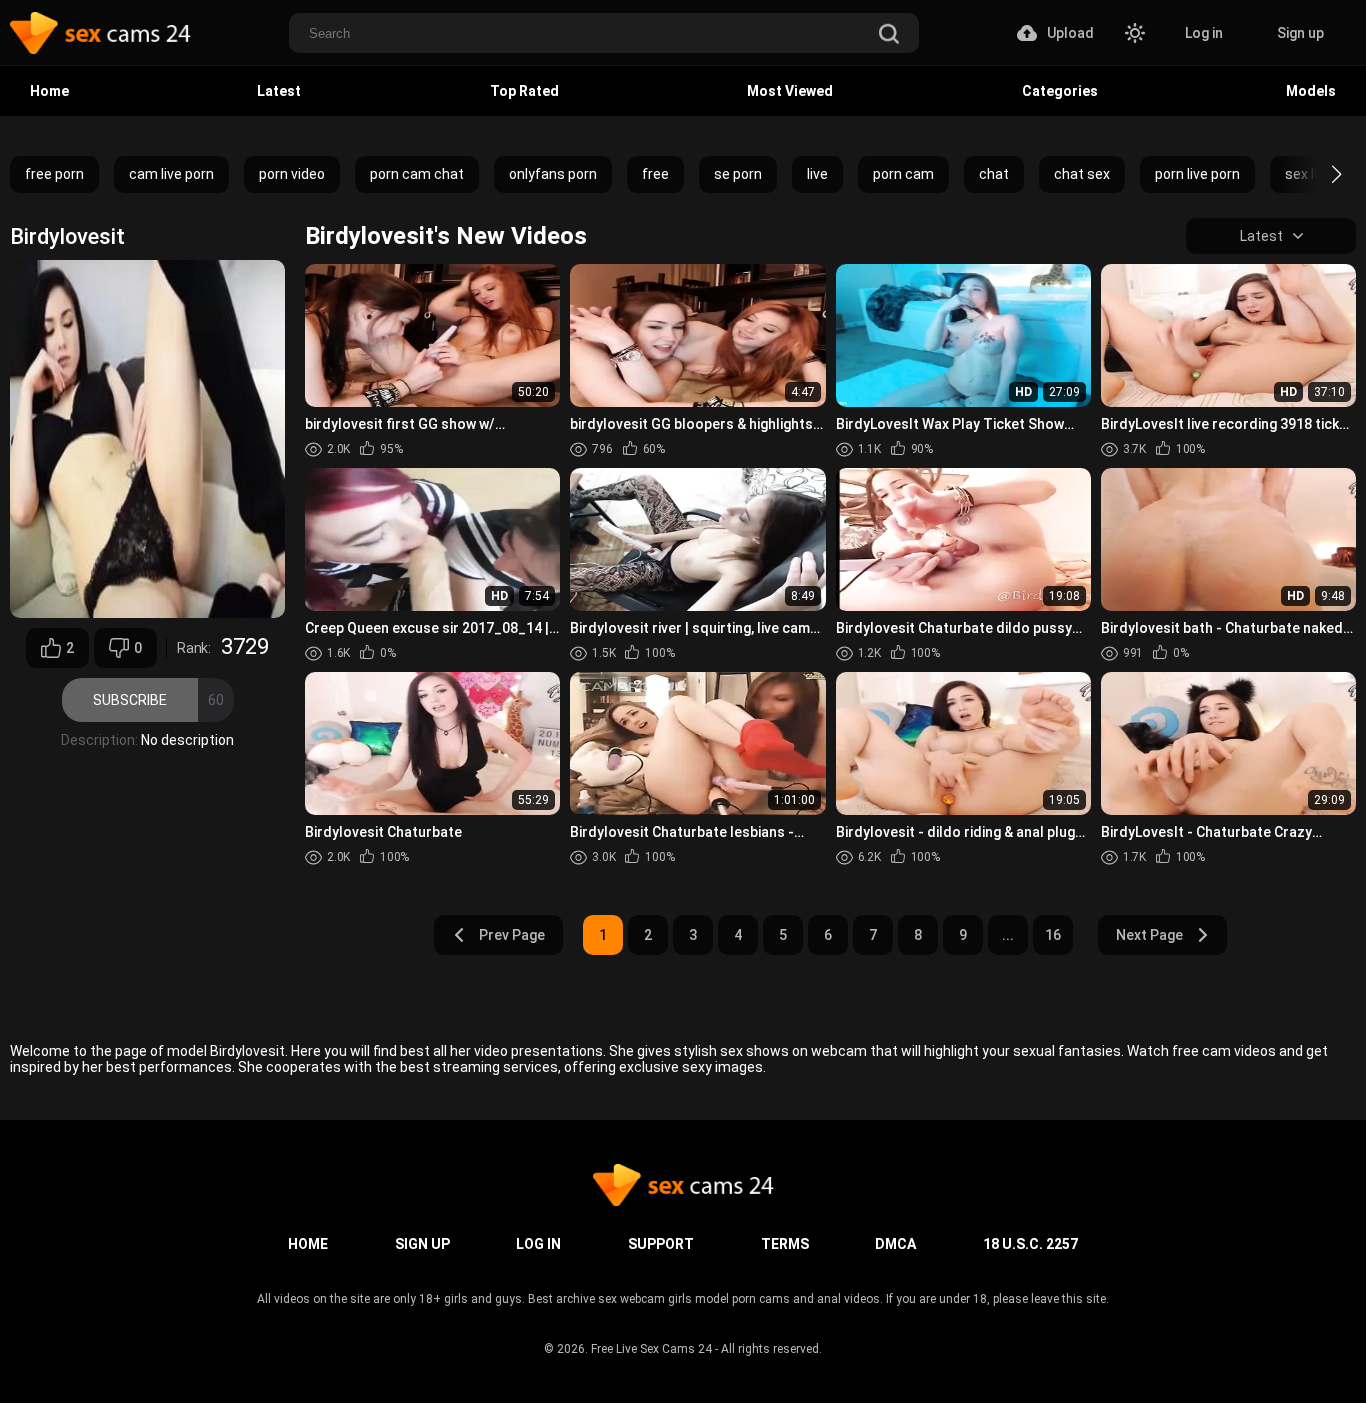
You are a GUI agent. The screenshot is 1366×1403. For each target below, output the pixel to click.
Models (1311, 91)
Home (49, 91)
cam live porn (171, 174)
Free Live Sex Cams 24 (651, 1349)
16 (1053, 935)
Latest (279, 91)
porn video (292, 174)
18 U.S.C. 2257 (1030, 1244)
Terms (785, 1244)
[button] (1318, 174)
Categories (1060, 91)
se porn (738, 174)
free (655, 174)
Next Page (1149, 935)
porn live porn (1197, 174)
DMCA (895, 1244)
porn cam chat (417, 174)
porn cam (903, 174)
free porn (54, 174)
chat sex (1082, 174)
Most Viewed (790, 91)
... (1008, 935)
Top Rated (524, 91)
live (817, 174)
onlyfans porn (553, 174)
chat (994, 174)
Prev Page (512, 935)
